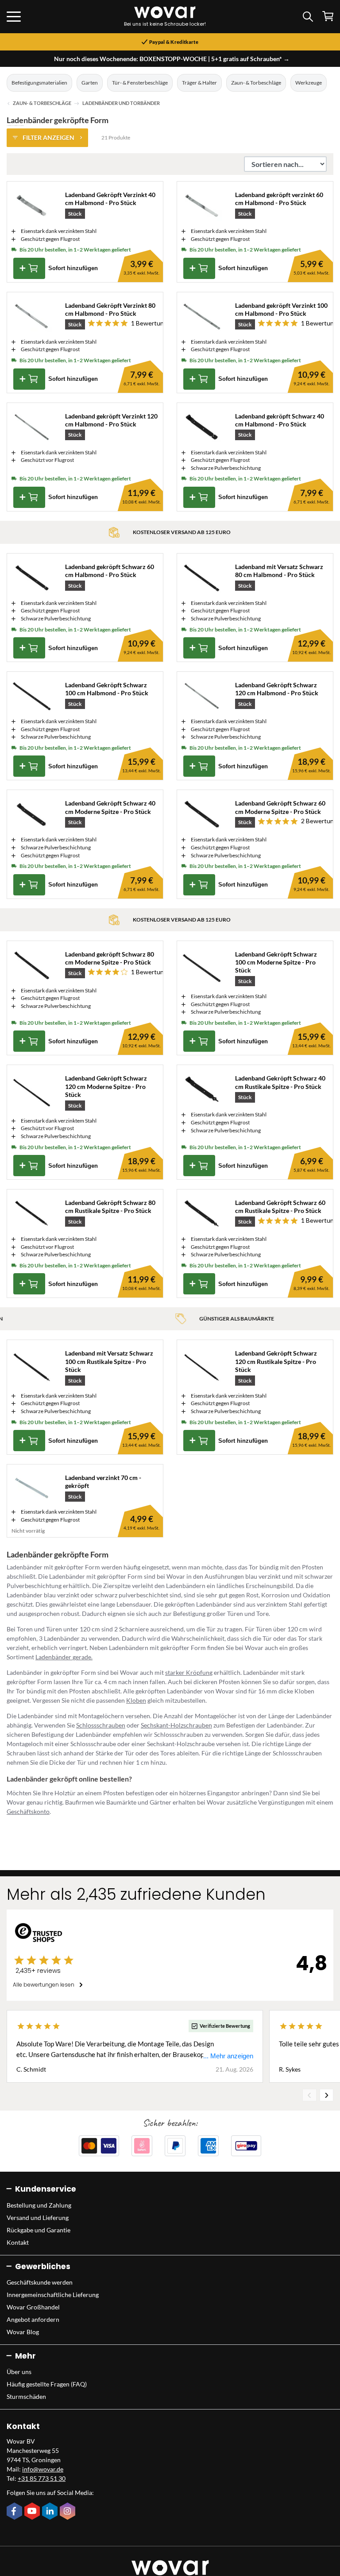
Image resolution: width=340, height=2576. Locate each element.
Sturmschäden (26, 2396)
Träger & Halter (199, 83)
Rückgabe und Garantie (39, 2230)
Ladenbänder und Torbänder (121, 103)
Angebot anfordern (33, 2319)
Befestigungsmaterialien (39, 83)
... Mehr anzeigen (228, 2056)
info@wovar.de (43, 2469)
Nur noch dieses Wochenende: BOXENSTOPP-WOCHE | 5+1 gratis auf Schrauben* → (172, 59)
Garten (90, 83)
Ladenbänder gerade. (64, 1657)
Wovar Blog (23, 2332)
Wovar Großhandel (33, 2307)
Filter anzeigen (48, 138)
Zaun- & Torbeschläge (256, 83)
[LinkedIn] (51, 2512)
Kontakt (18, 2242)
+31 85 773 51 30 (42, 2478)
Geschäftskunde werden (40, 2282)
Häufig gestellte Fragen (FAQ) (47, 2384)
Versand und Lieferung (38, 2218)
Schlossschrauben (101, 1725)
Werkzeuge (309, 83)
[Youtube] (33, 2512)
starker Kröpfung (189, 1672)
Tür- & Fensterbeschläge (140, 83)
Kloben (136, 1700)
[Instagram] (69, 2512)
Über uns (19, 2372)
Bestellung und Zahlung (39, 2205)
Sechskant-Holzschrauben (176, 1725)
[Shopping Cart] (328, 16)
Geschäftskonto (28, 1811)
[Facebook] (15, 2512)
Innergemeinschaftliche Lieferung (53, 2295)
